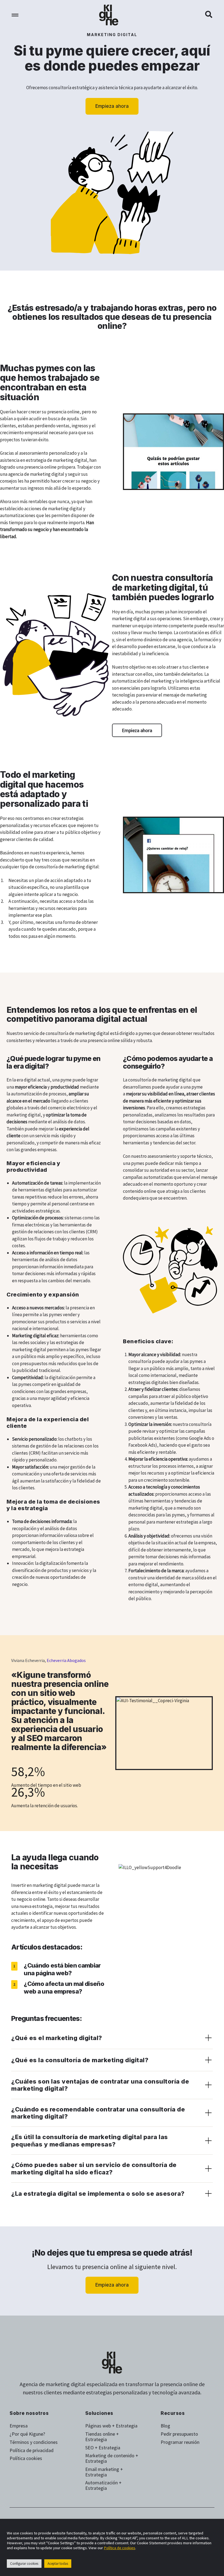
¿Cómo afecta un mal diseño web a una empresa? (64, 1988)
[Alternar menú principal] (15, 15)
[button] (209, 15)
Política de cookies (120, 2548)
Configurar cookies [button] (24, 2564)
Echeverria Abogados (66, 1660)
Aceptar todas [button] (58, 2564)
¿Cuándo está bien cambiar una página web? (62, 1969)
